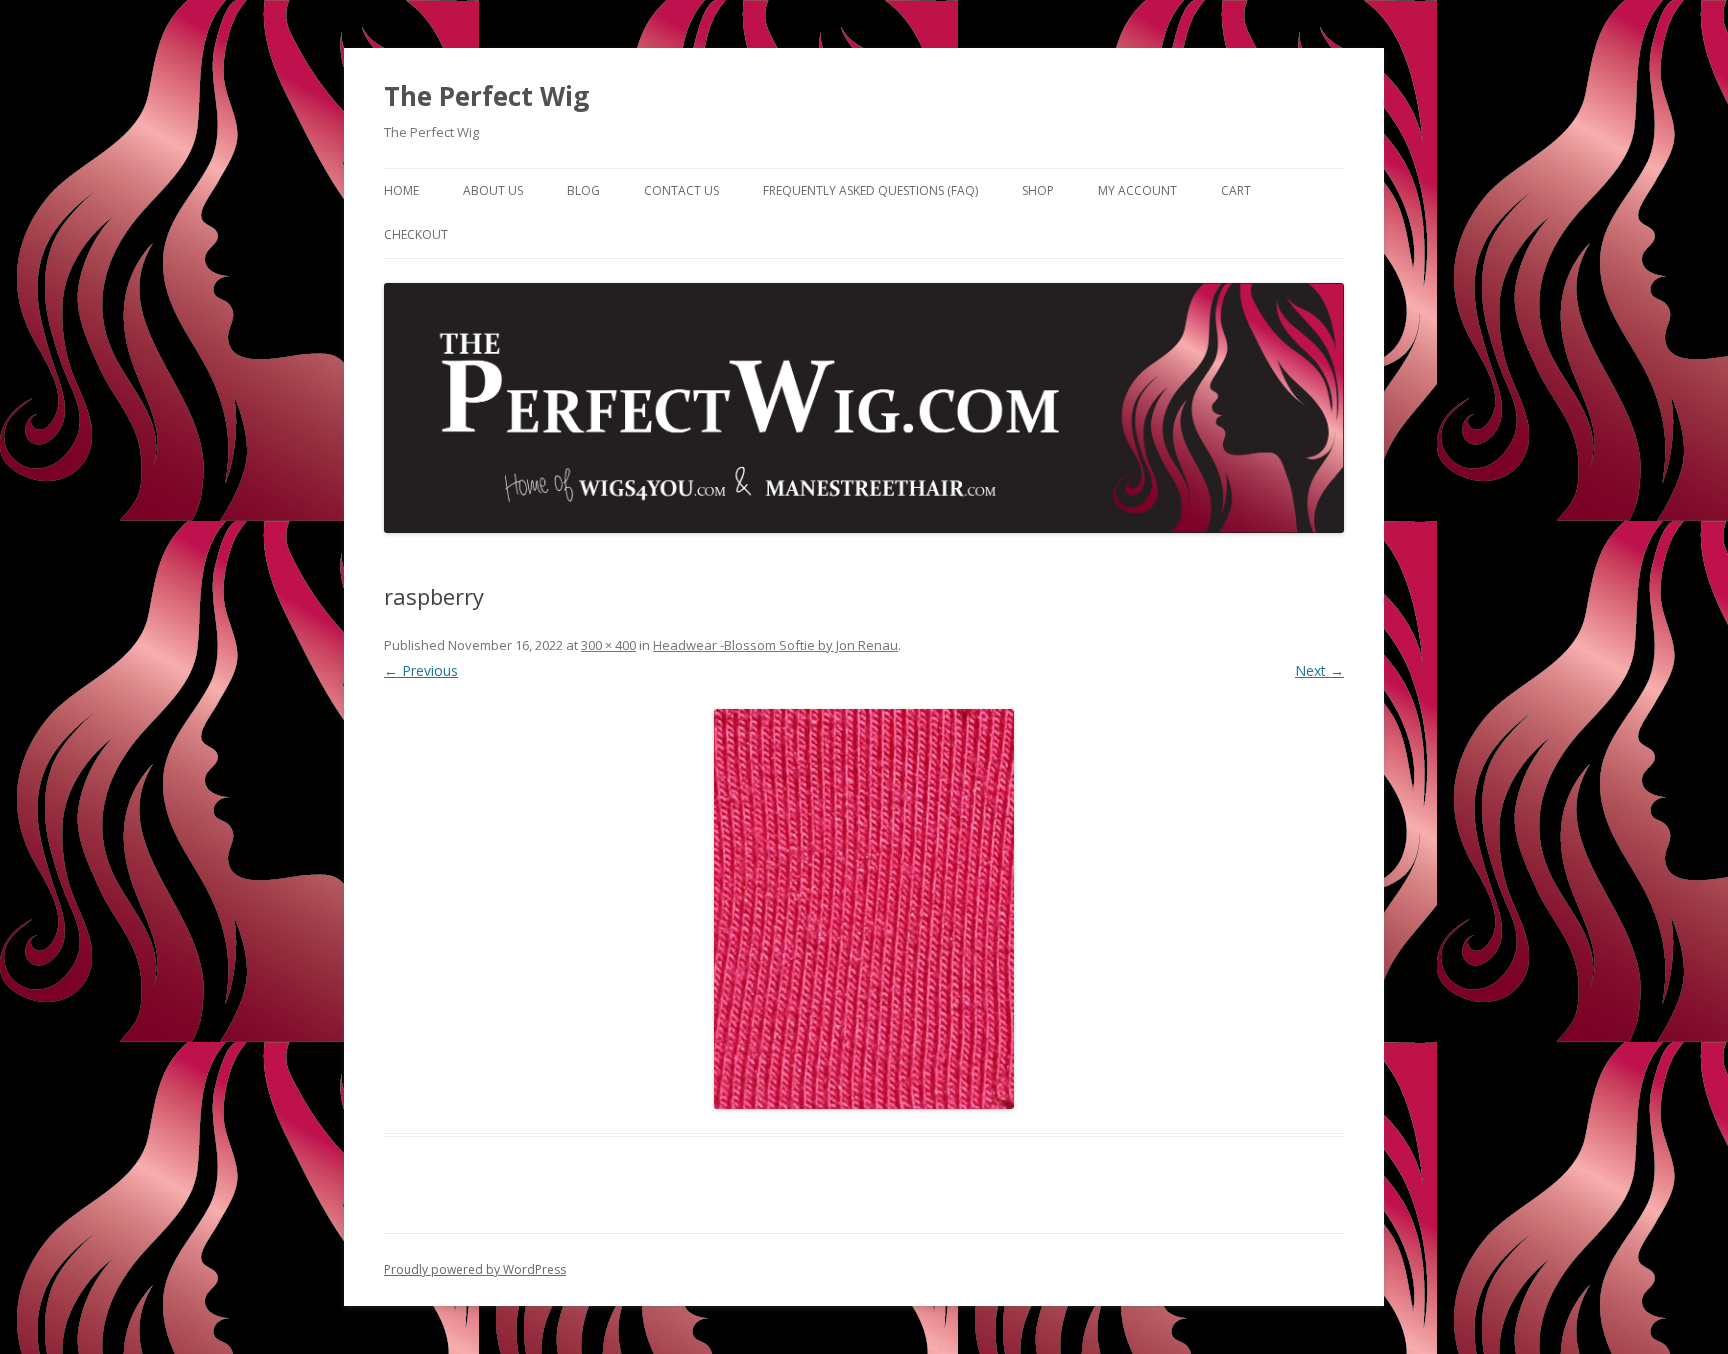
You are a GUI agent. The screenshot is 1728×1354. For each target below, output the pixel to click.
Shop (1038, 190)
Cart (1236, 190)
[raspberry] (864, 909)
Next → (1319, 670)
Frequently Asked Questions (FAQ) (870, 190)
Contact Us (681, 190)
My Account (1137, 190)
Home (401, 190)
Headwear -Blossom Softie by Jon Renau (775, 645)
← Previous (421, 670)
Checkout (416, 234)
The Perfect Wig (486, 96)
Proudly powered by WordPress (475, 1269)
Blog (583, 190)
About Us (493, 190)
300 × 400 (608, 645)
